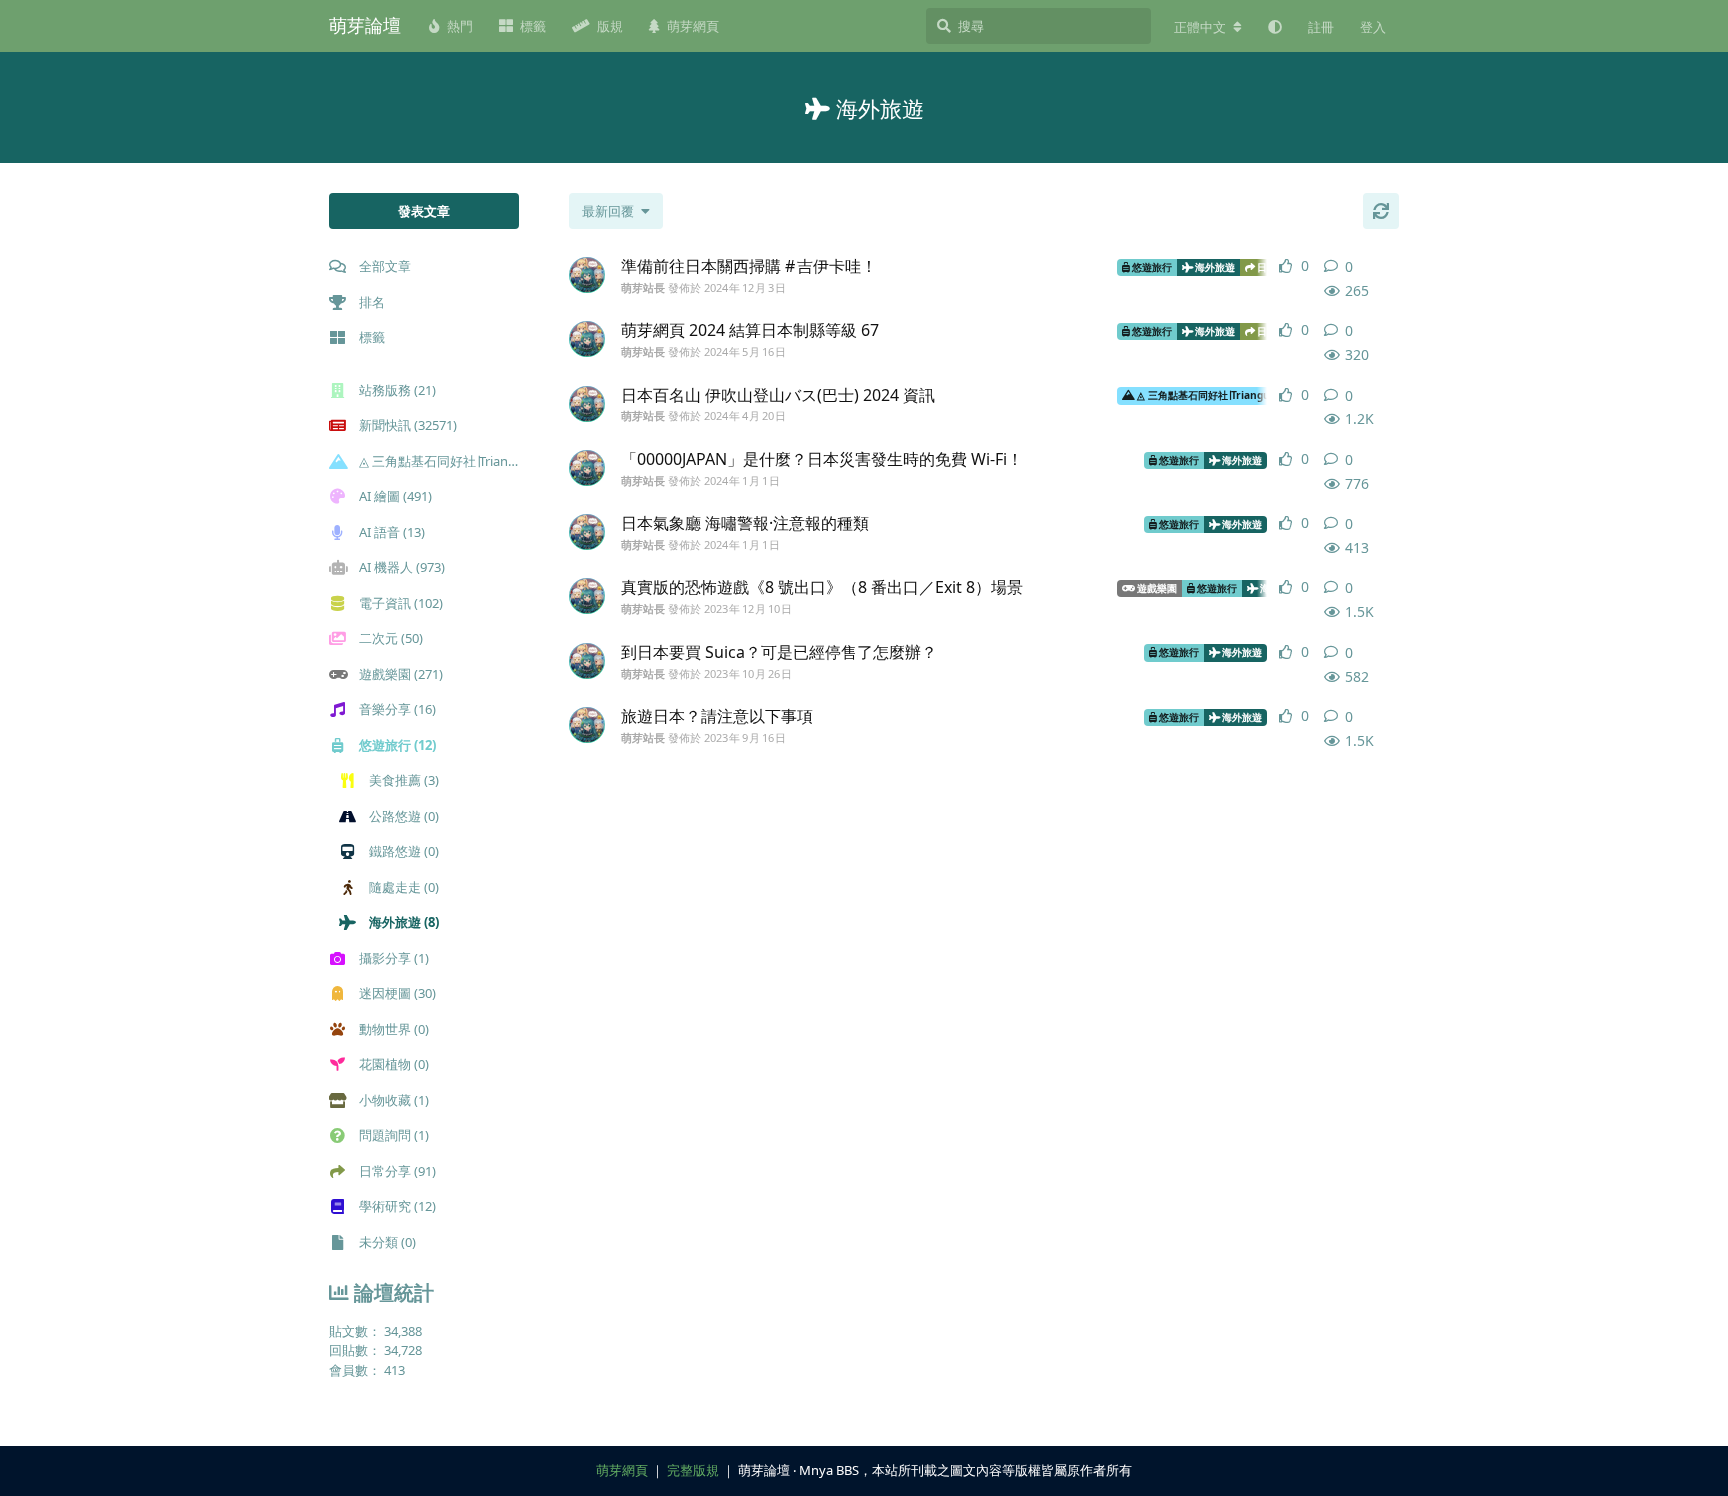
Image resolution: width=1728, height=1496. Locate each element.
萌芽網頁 (622, 1470)
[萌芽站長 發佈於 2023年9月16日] (587, 725)
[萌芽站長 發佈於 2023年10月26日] (587, 661)
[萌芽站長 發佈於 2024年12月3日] (587, 275)
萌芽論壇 (365, 25)
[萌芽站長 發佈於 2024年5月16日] (587, 339)
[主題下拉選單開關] (1391, 267)
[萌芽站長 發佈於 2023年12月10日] (587, 596)
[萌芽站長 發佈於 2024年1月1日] (587, 468)
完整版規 (693, 1470)
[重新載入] (1381, 211)
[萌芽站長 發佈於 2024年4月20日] (587, 404)
